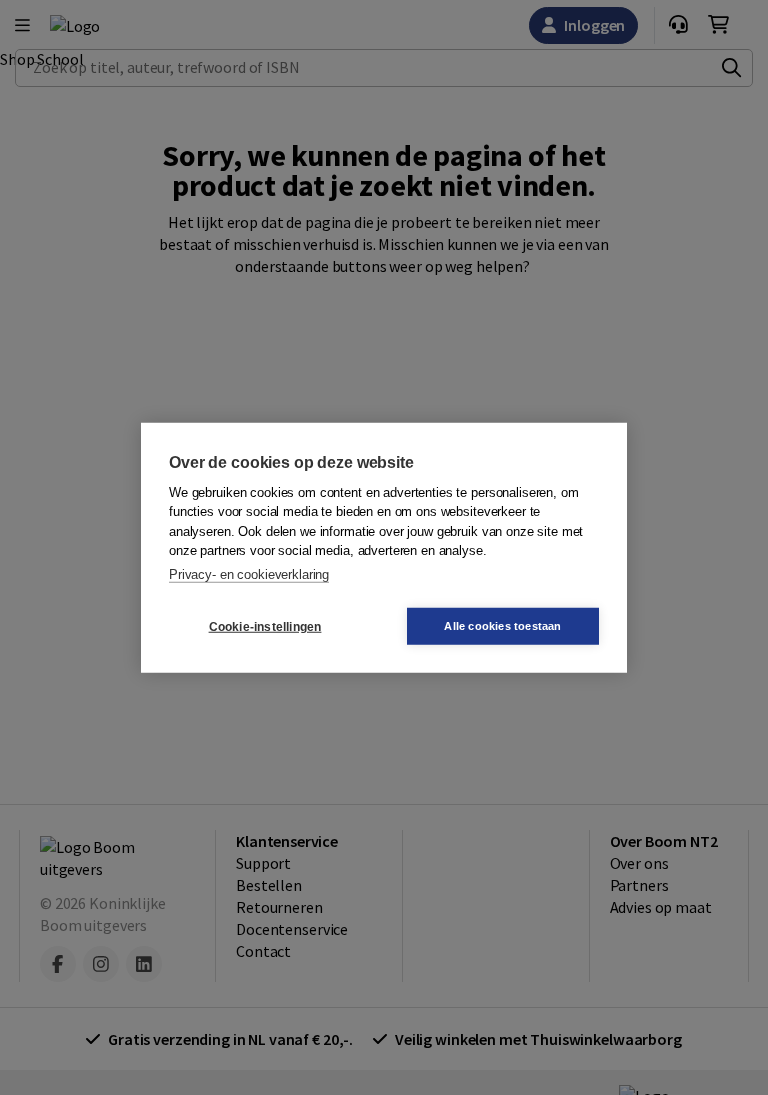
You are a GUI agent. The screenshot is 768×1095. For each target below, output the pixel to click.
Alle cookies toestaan (502, 626)
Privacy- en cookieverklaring (249, 573)
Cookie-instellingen (265, 626)
